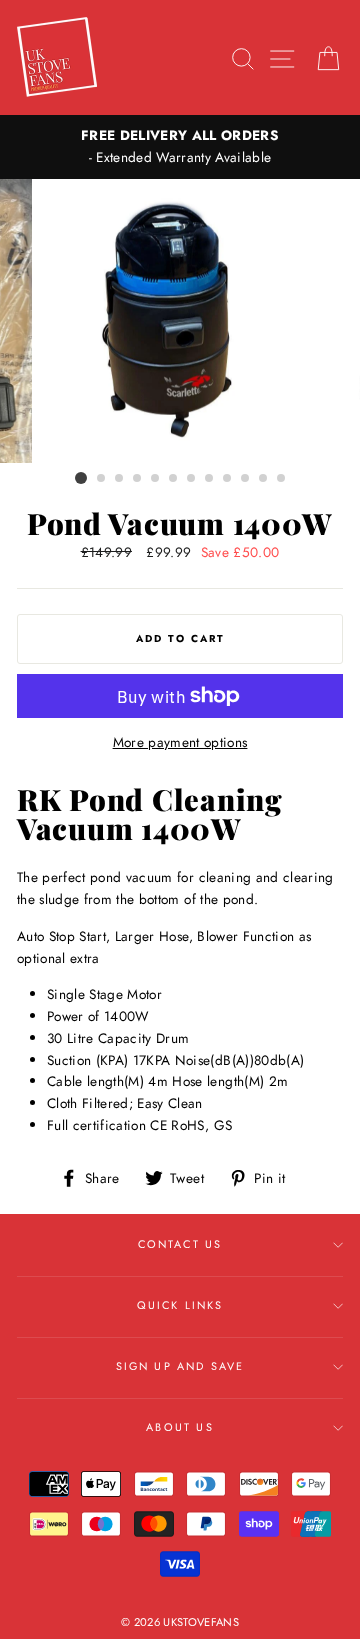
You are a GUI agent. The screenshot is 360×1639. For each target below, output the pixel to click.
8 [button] (210, 479)
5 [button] (156, 479)
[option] (180, 147)
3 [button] (120, 479)
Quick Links (180, 1305)
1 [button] (81, 478)
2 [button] (102, 479)
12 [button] (282, 479)
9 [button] (228, 479)
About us (179, 1427)
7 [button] (192, 479)
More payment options (180, 742)
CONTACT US (180, 1244)
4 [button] (138, 479)
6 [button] (174, 479)
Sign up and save (180, 1366)
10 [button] (246, 479)
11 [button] (264, 479)
